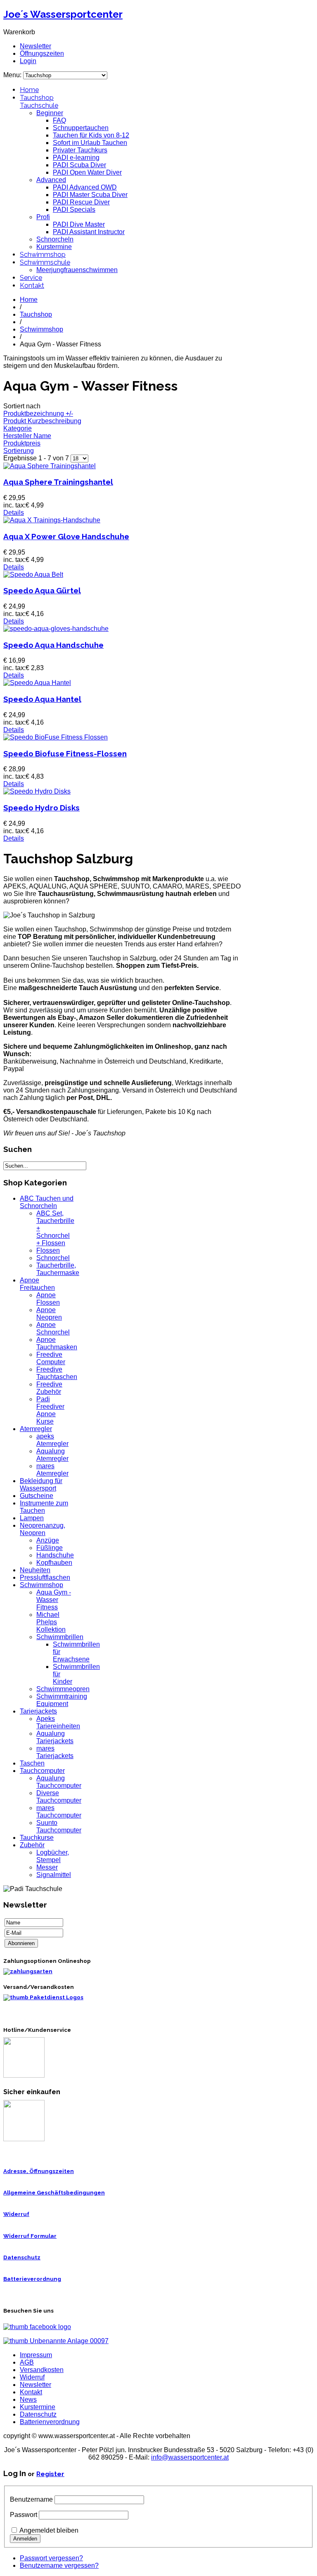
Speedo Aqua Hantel (42, 699)
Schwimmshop (43, 255)
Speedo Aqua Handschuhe (53, 645)
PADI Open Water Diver (87, 172)
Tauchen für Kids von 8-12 (91, 135)
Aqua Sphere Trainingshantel (58, 482)
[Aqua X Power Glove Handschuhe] (52, 520)
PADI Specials (74, 210)
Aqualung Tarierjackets (55, 1737)
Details (14, 513)
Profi (43, 217)
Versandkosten (42, 2370)
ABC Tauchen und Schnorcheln (47, 1202)
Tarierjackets (38, 1711)
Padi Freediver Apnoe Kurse (50, 1410)
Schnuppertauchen (81, 128)
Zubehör (32, 1845)
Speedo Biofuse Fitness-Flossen (65, 754)
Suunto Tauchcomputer (59, 1826)
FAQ (59, 120)
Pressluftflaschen (45, 1577)
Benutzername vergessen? (59, 2565)
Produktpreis (22, 443)
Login (28, 61)
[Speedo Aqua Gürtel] (33, 575)
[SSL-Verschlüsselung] (24, 2139)
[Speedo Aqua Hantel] (37, 683)
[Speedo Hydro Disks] (37, 791)
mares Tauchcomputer (59, 1812)
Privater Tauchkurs (80, 150)
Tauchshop (37, 98)
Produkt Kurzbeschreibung (42, 421)
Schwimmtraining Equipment (62, 1700)
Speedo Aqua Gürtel (42, 590)
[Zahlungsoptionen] (28, 1971)
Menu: (13, 75)
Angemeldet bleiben (49, 2530)
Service (31, 278)
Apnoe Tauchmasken (57, 1343)
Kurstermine (54, 247)
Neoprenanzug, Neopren (43, 1529)
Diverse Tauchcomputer (59, 1797)
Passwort (24, 2515)
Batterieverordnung (32, 2279)
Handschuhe (55, 1555)
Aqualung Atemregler (52, 1455)
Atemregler (36, 1429)
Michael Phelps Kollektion (51, 1622)
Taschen (32, 1763)
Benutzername (31, 2499)
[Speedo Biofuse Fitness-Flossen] (56, 737)
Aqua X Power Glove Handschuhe (66, 536)
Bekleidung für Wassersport (41, 1485)
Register (50, 2474)
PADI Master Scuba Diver (90, 195)
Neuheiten (35, 1570)
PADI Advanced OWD (85, 187)
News (28, 2399)
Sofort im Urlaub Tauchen (90, 143)
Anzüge (48, 1540)
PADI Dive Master (79, 224)
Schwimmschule (45, 262)
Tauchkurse (37, 1838)
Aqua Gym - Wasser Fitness (54, 1600)
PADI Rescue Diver (81, 202)
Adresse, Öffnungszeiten (39, 2171)
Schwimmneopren (63, 1689)
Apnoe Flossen (48, 1299)
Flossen (48, 1250)
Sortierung (19, 451)
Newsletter (35, 46)
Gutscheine (37, 1496)
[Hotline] (24, 2076)
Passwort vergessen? (51, 2558)
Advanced (51, 180)
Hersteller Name (27, 436)
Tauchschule (39, 105)
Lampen (32, 1518)
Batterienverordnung (50, 2422)
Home (29, 90)
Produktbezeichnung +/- (38, 414)
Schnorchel (53, 1258)
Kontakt (32, 286)
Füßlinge (50, 1548)
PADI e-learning (76, 158)
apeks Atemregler (52, 1440)
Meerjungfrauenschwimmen (77, 270)
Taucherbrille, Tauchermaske (58, 1269)
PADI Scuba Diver (79, 165)
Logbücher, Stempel (53, 1856)
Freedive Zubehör (49, 1388)
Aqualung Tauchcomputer (59, 1782)
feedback (9, 110)
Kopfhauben (54, 1563)
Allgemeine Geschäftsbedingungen (54, 2193)
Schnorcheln (55, 239)
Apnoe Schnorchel (53, 1328)
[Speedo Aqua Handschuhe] (56, 629)
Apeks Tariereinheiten (58, 1722)
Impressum (36, 2355)
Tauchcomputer (42, 1771)
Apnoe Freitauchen (37, 1284)
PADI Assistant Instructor (89, 232)
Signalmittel (54, 1875)
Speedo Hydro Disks (41, 808)
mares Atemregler (52, 1470)
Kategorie (18, 428)
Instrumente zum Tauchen (44, 1507)
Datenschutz (22, 2257)
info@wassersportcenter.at (190, 2457)
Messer (47, 1867)
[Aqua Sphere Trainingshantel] (50, 466)
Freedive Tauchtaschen (57, 1373)
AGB (27, 2362)
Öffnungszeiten (42, 53)
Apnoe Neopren (49, 1314)
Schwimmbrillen (60, 1637)
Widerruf (16, 2214)
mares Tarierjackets (55, 1752)
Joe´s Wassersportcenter (63, 14)
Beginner (50, 113)
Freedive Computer (51, 1358)
